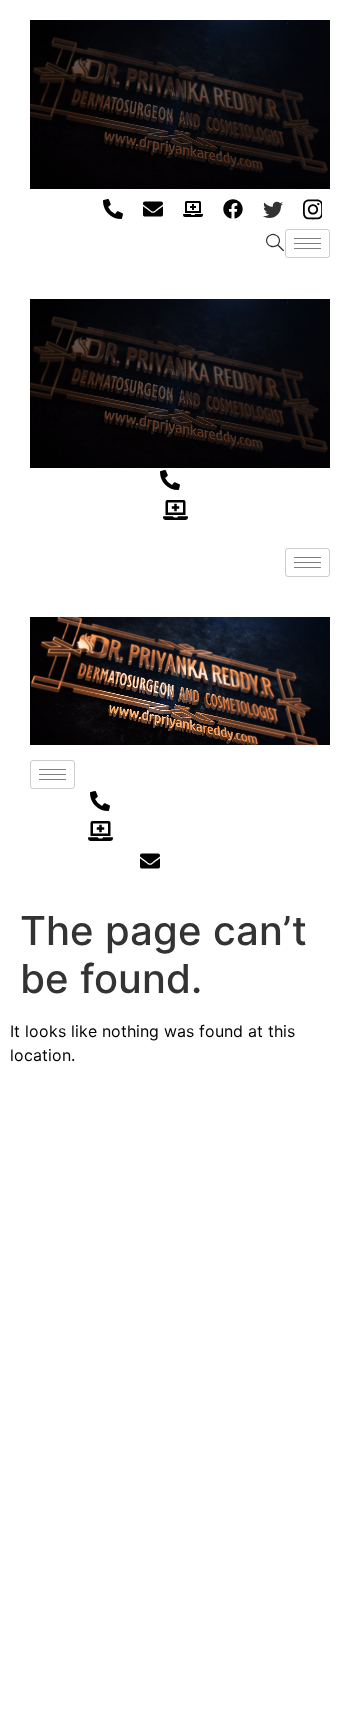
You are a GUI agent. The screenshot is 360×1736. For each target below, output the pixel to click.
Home (35, 1196)
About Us (48, 1229)
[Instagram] (312, 209)
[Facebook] (232, 209)
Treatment (53, 1294)
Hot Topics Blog (70, 1326)
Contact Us (56, 1359)
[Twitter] (272, 209)
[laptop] (192, 209)
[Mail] (152, 209)
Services (45, 1261)
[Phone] (112, 209)
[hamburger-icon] (307, 243)
